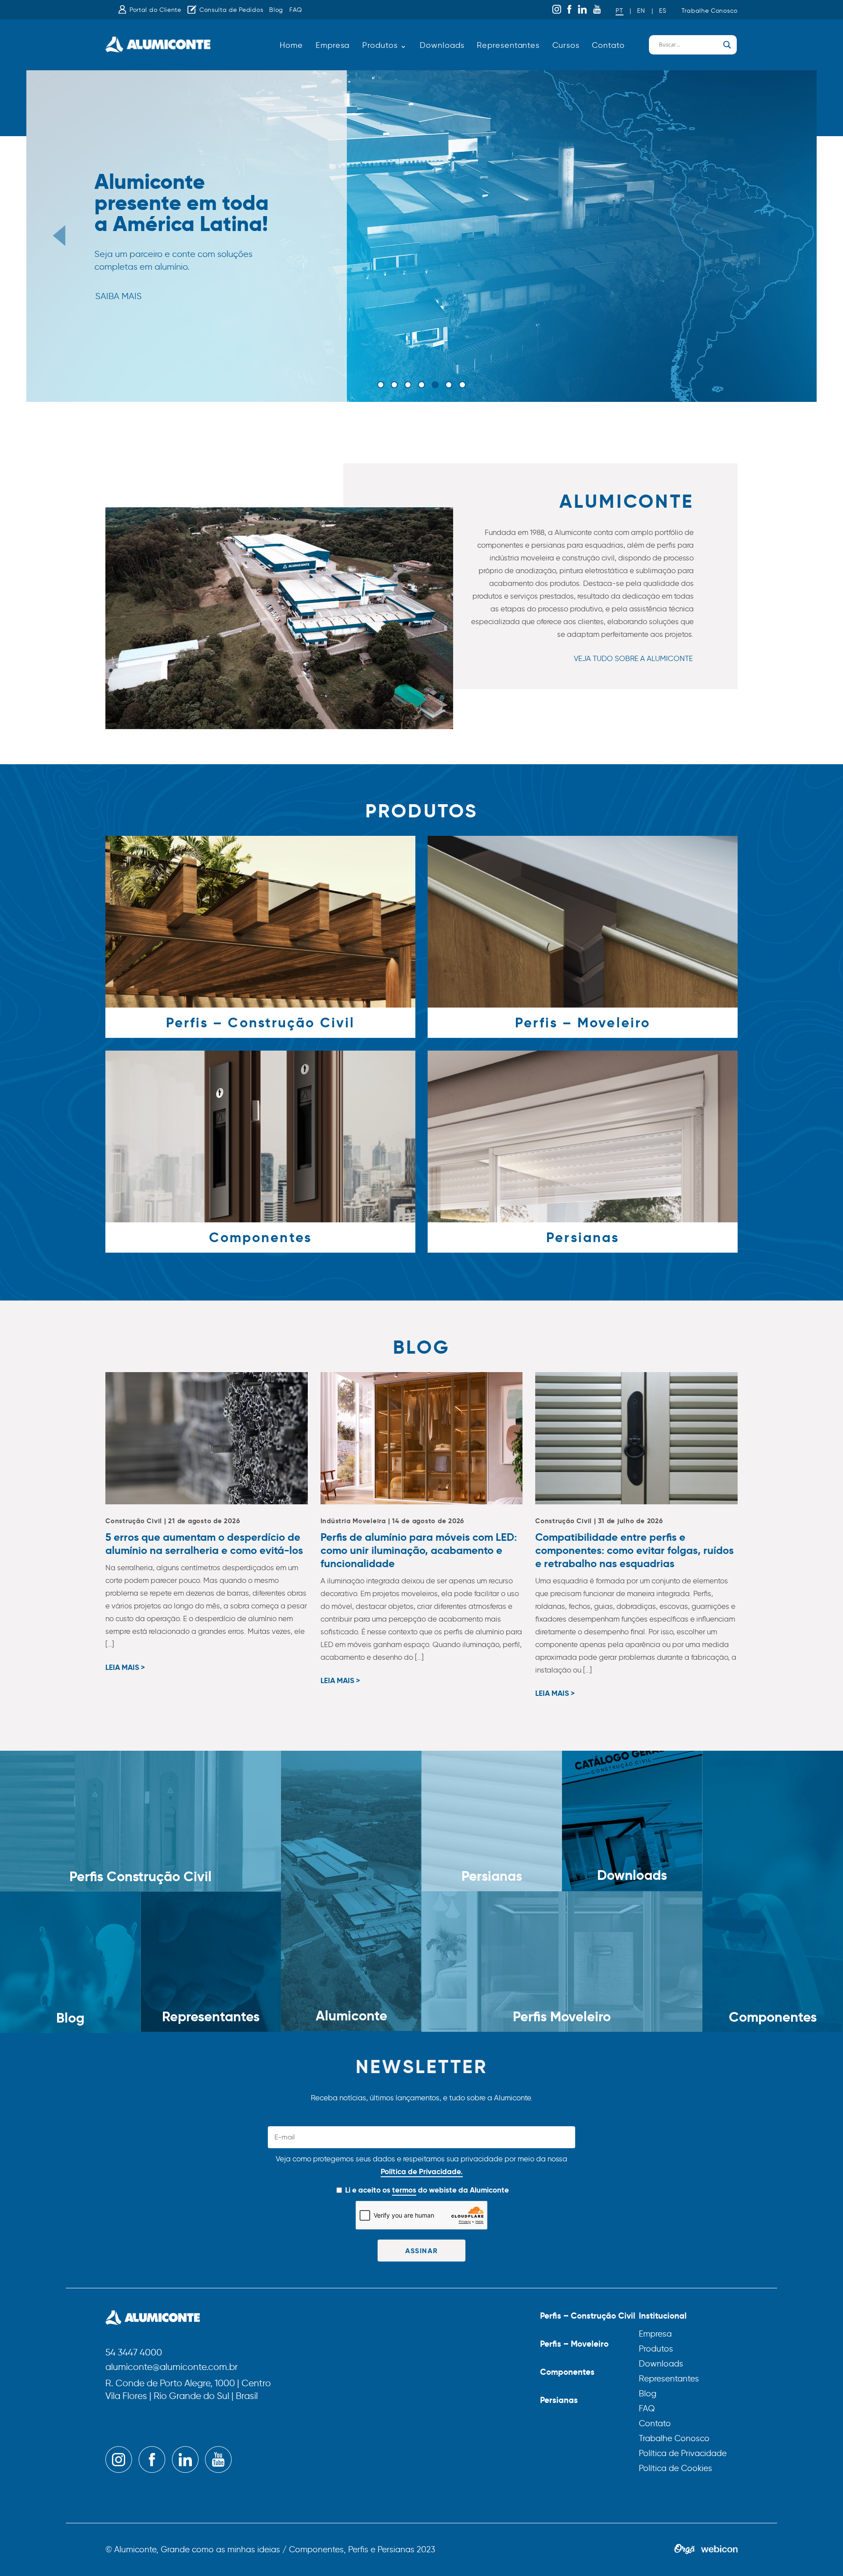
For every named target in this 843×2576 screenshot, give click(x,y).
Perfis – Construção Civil (588, 2316)
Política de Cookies (675, 2468)
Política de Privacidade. (422, 2171)
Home (291, 45)
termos (404, 2190)
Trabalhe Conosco (710, 11)
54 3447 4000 (134, 2353)
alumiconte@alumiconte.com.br (172, 2367)
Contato (608, 45)
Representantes (508, 45)
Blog (276, 10)
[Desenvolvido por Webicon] (719, 2550)
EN (641, 11)
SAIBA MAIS (119, 285)
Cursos (566, 45)
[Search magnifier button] (727, 45)
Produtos (656, 2349)
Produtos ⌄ (385, 45)
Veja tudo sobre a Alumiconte (633, 658)
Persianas (559, 2400)
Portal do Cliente (155, 10)
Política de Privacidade (683, 2453)
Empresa (333, 45)
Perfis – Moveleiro (574, 2344)
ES (663, 11)
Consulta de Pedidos (231, 10)
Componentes (567, 2372)
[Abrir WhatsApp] (821, 2554)
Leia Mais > (125, 1668)
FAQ (296, 10)
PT (619, 11)
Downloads (442, 45)
